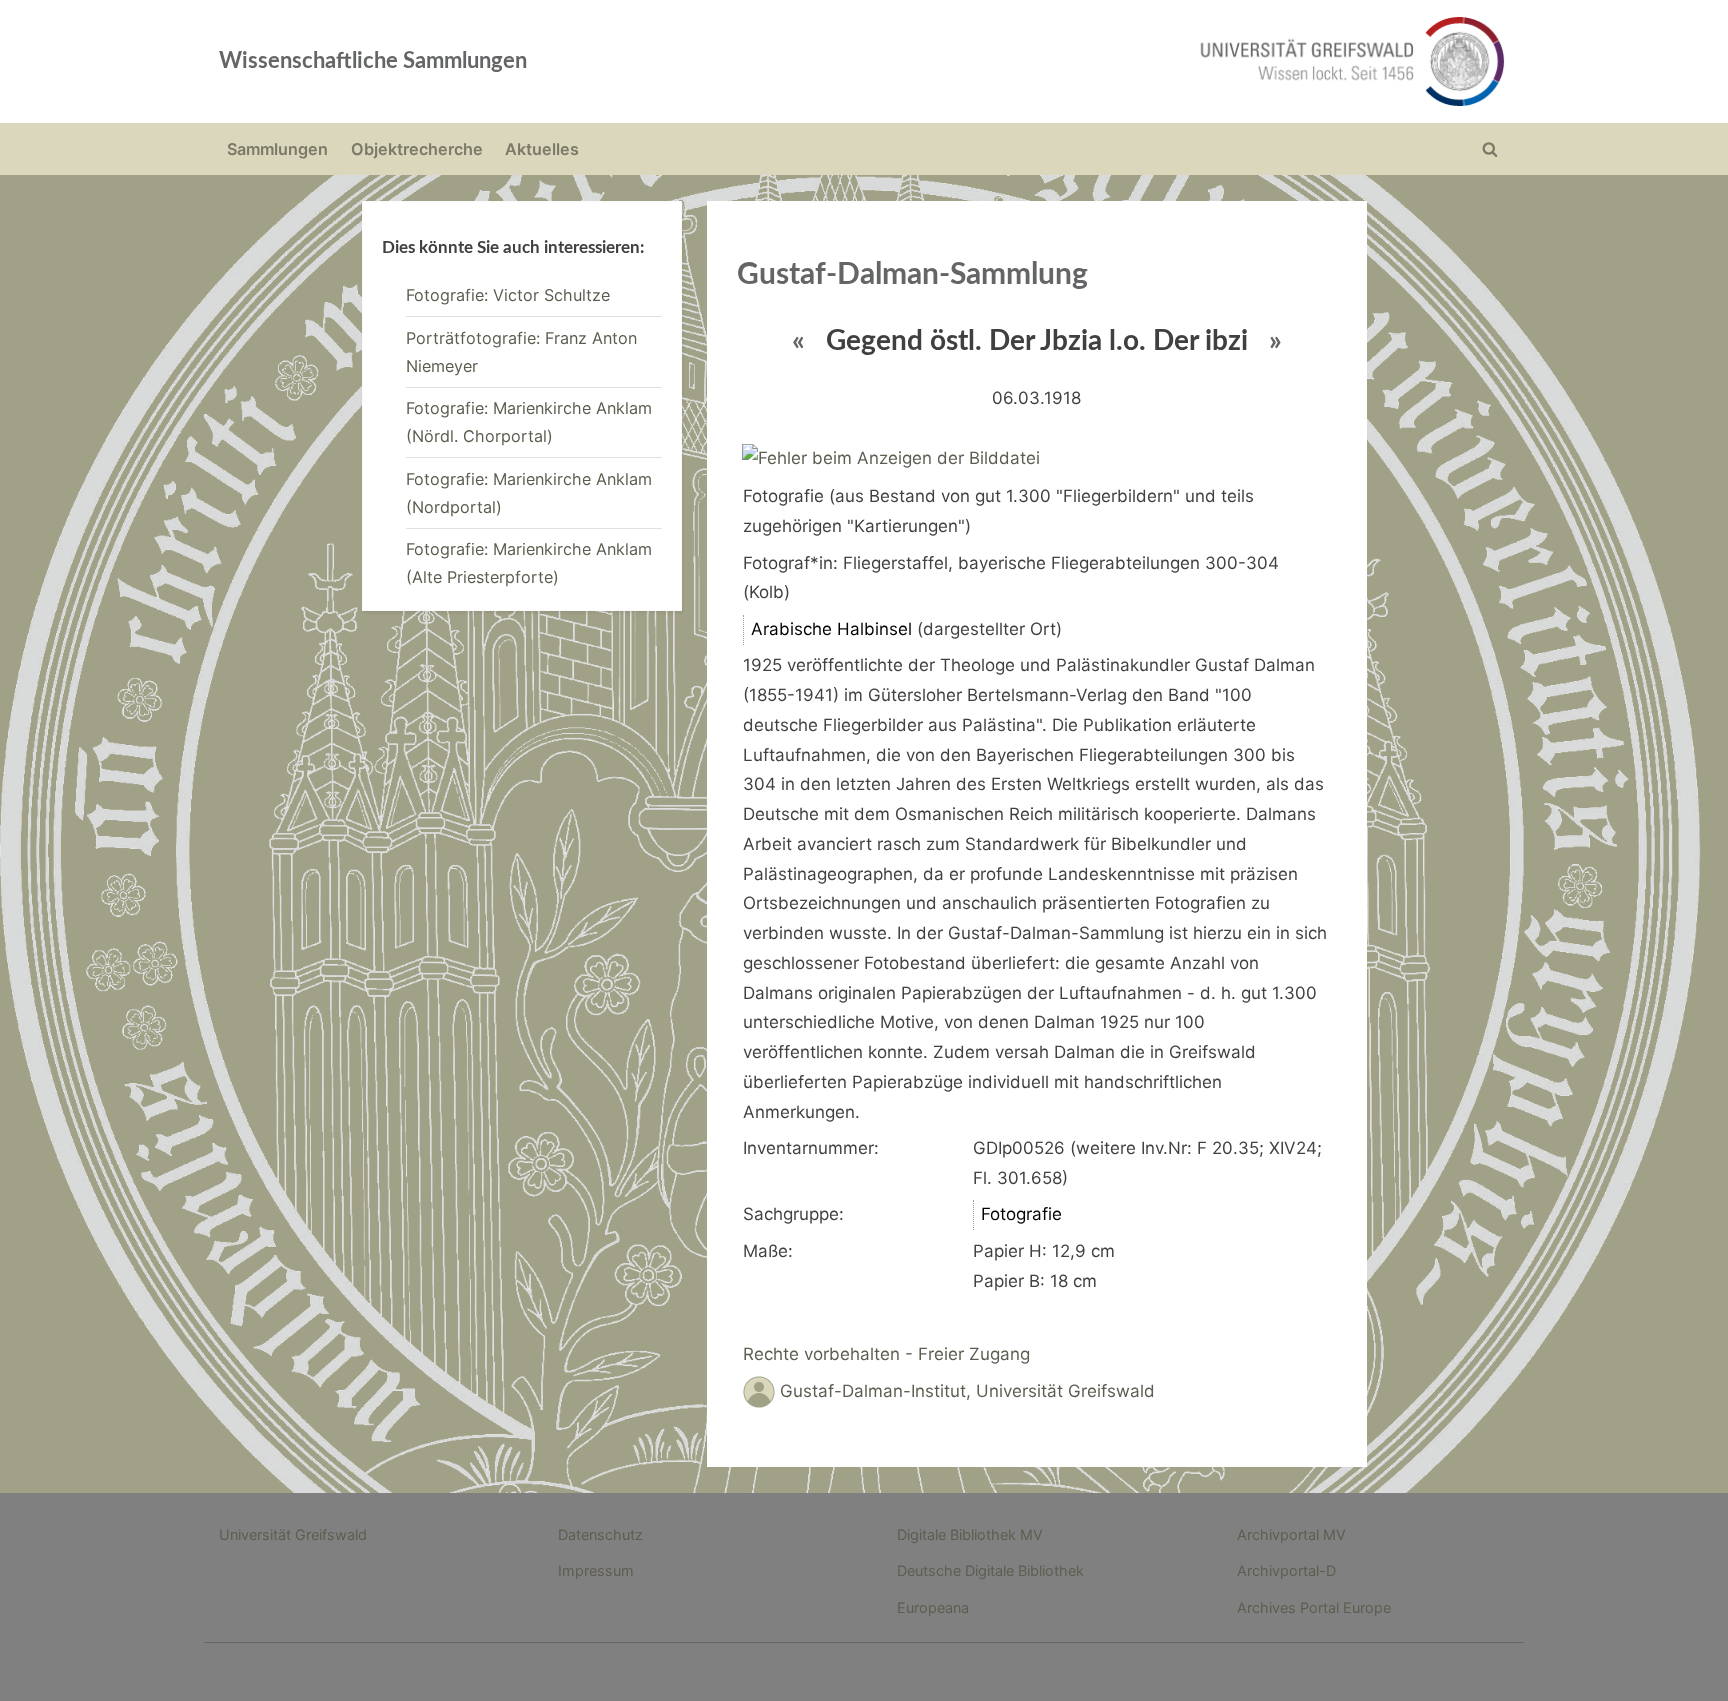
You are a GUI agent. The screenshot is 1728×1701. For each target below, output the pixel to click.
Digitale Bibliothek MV (970, 1534)
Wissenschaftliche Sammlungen (373, 61)
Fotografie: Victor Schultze (508, 295)
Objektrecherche (417, 149)
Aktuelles (542, 149)
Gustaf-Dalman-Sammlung (912, 275)
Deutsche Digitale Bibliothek (990, 1570)
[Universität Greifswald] (1149, 61)
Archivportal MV (1291, 1534)
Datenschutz (600, 1534)
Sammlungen (277, 149)
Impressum (596, 1570)
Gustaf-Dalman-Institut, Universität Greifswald (967, 1391)
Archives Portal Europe (1314, 1607)
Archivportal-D (1286, 1570)
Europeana (933, 1607)
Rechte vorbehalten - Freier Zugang (886, 1354)
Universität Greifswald (293, 1534)
